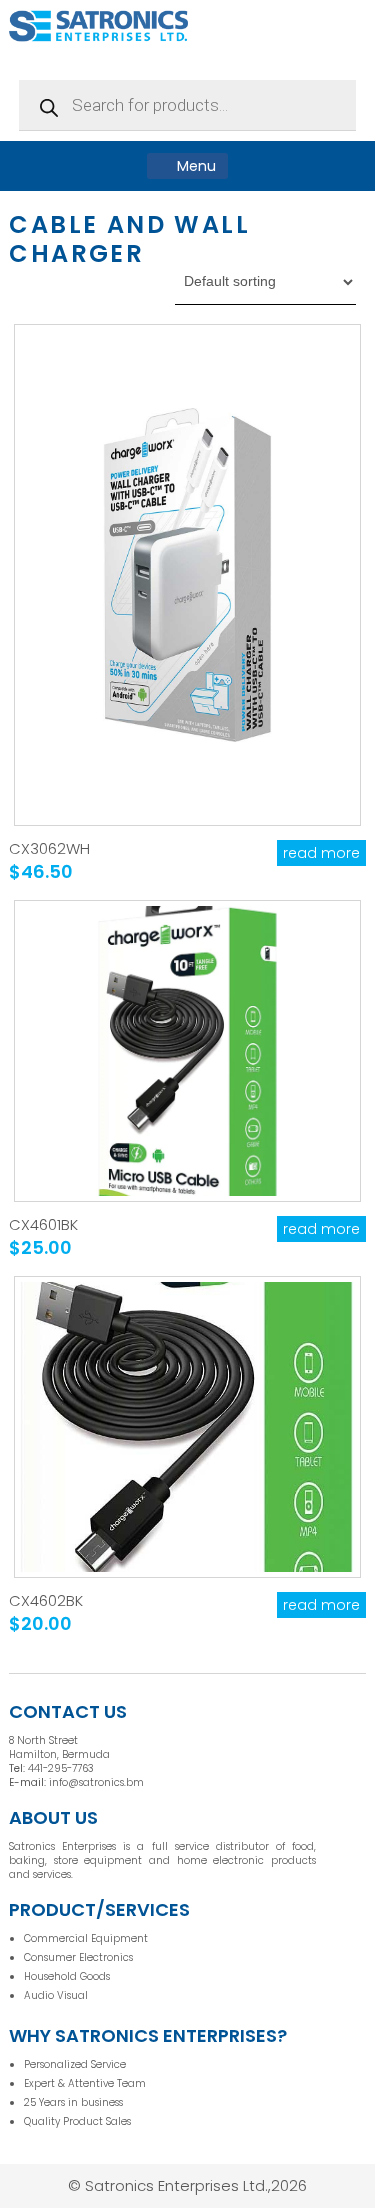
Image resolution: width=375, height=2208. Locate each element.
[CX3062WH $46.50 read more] (187, 575)
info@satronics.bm (96, 1782)
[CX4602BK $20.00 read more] (187, 1427)
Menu (194, 166)
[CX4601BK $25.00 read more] (187, 1051)
